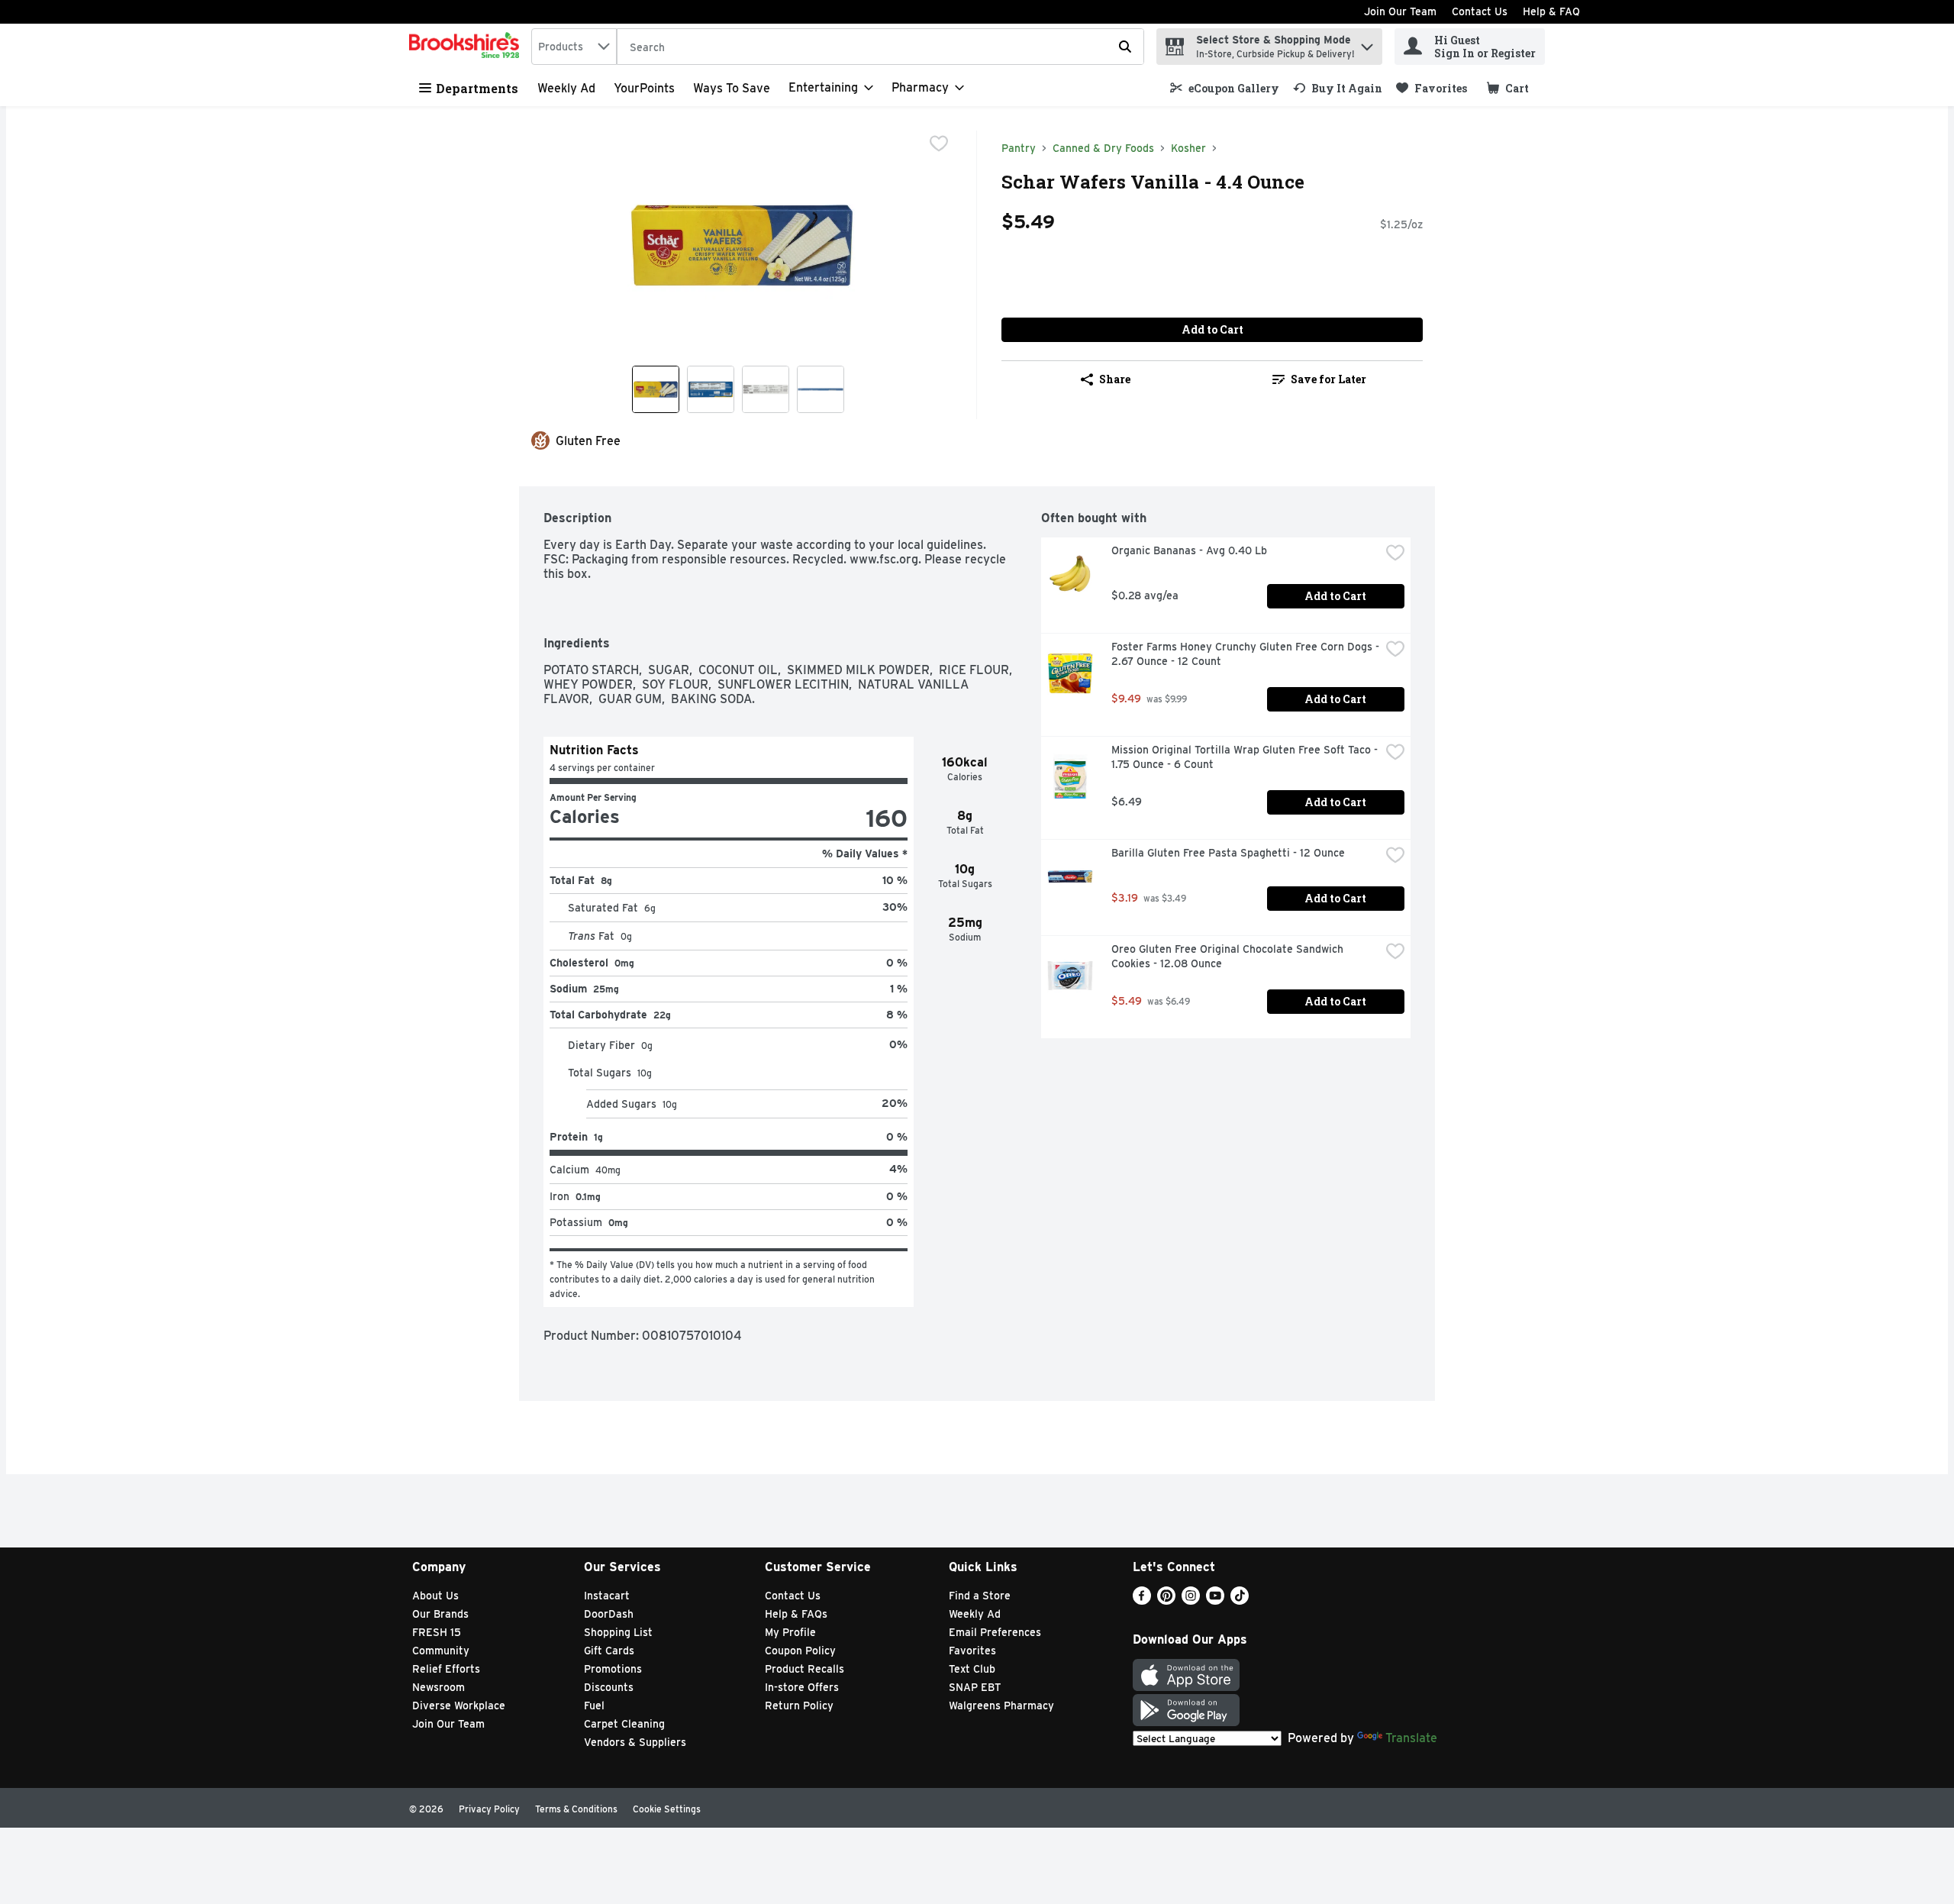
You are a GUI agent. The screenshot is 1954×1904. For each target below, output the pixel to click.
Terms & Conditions (576, 1809)
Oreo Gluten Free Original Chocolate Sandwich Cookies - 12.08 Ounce (1229, 956)
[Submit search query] (1125, 47)
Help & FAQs (796, 1614)
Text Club (972, 1669)
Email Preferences (995, 1632)
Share (1115, 379)
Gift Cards (609, 1651)
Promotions (613, 1669)
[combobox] (574, 47)
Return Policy (799, 1706)
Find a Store (980, 1596)
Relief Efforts (446, 1669)
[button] (1367, 43)
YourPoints (644, 88)
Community (441, 1651)
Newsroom (439, 1687)
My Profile (790, 1632)
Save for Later (1328, 379)
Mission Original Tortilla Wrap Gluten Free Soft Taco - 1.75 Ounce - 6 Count (1246, 757)
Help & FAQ (1551, 11)
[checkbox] (939, 144)
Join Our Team (1400, 11)
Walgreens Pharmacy (1001, 1706)
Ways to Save (732, 88)
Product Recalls (804, 1669)
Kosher (1188, 148)
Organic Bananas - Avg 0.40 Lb (1189, 550)
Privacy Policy (489, 1809)
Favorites (972, 1651)
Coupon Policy (800, 1651)
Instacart (607, 1596)
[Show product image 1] (656, 389)
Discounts (609, 1687)
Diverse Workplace (459, 1706)
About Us (435, 1596)
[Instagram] (1191, 1601)
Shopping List (618, 1632)
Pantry (1019, 148)
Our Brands (440, 1614)
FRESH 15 (437, 1632)
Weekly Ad (566, 88)
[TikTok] (1240, 1601)
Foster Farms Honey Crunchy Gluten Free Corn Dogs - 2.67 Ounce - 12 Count (1246, 654)
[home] (467, 47)
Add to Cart (1212, 329)
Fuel (594, 1706)
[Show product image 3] (766, 389)
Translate (1411, 1738)
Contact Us (1480, 11)
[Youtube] (1215, 1601)
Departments (477, 88)
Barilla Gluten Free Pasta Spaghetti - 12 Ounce (1228, 853)
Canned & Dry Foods (1103, 148)
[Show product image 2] (711, 389)
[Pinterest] (1166, 1601)
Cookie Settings (667, 1809)
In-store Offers (802, 1687)
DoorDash (609, 1614)
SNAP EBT (975, 1687)
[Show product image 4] (821, 389)
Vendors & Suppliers (635, 1742)
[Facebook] (1142, 1601)
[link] (1225, 88)
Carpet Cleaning (624, 1724)
